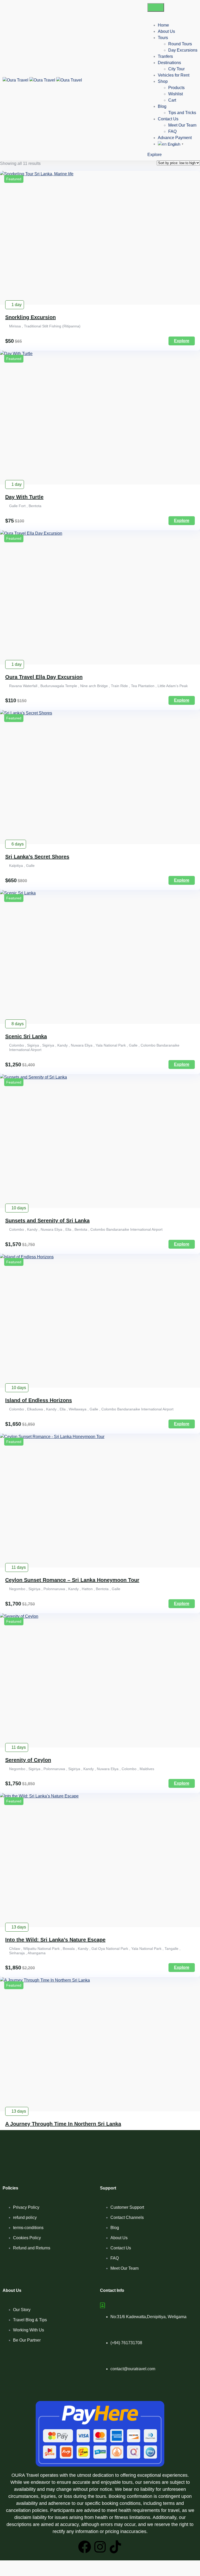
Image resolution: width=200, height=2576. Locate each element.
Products (176, 88)
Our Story (22, 2310)
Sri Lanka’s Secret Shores (37, 857)
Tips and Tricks (182, 113)
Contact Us (168, 119)
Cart (172, 100)
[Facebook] (85, 2547)
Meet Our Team (182, 125)
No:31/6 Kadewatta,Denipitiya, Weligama (148, 2317)
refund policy (25, 2217)
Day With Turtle (24, 497)
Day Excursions (183, 50)
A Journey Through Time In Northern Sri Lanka (63, 2124)
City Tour (176, 69)
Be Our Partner (27, 2340)
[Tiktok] (115, 2547)
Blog (162, 106)
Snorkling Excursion (30, 317)
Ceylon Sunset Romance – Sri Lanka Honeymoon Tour (72, 1580)
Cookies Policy (27, 2238)
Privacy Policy (26, 2207)
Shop (163, 81)
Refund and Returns (32, 2248)
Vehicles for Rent (174, 75)
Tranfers (165, 56)
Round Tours (180, 44)
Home (163, 25)
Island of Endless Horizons (39, 1400)
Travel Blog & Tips (30, 2320)
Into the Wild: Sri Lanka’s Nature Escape (55, 1940)
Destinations (169, 63)
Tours (163, 38)
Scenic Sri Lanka (26, 1036)
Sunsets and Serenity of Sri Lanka (47, 1221)
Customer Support (127, 2207)
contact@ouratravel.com (133, 2369)
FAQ (172, 131)
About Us (166, 31)
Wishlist (176, 94)
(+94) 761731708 (126, 2343)
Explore (155, 155)
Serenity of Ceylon (28, 1760)
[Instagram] (100, 2547)
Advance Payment (175, 138)
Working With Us (29, 2330)
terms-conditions (28, 2228)
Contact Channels (127, 2217)
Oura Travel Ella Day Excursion (44, 677)
